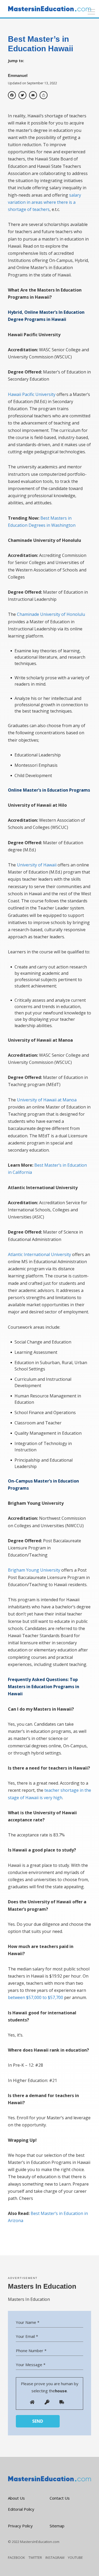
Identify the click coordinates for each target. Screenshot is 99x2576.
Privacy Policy (20, 2526)
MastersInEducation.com (40, 2542)
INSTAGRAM (55, 2557)
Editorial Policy (21, 2509)
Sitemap (57, 2526)
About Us (16, 2498)
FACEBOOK (16, 2557)
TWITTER (35, 2557)
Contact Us (60, 2498)
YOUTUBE (75, 2557)
